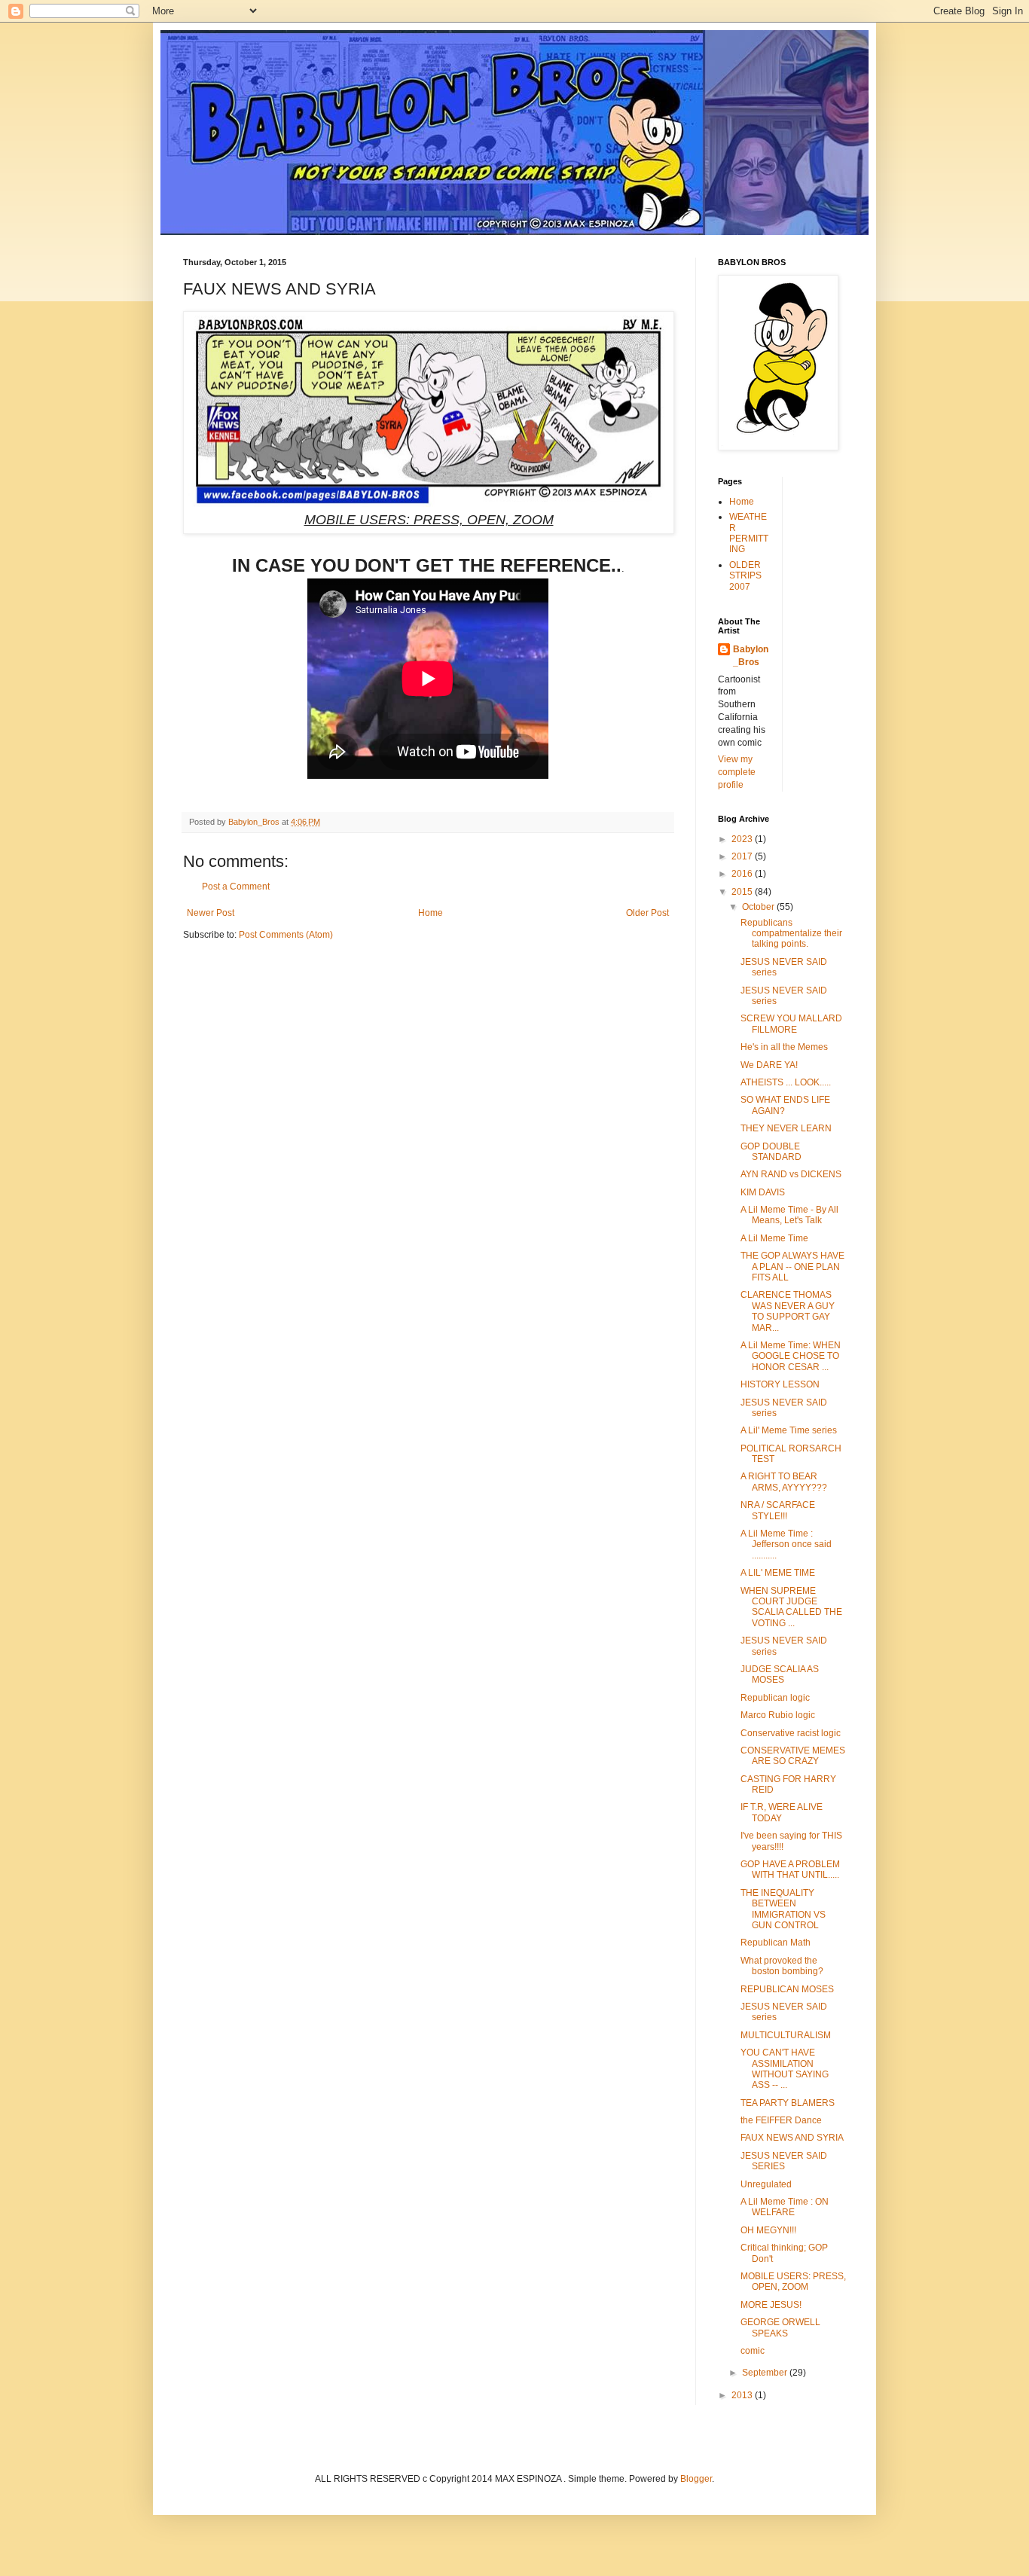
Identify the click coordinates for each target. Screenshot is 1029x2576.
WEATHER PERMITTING (749, 533)
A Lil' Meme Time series (789, 1430)
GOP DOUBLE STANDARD (771, 1152)
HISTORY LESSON (780, 1384)
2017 (743, 856)
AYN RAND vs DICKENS (791, 1174)
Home (431, 913)
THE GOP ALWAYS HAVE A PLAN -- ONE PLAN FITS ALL (792, 1267)
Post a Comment (236, 887)
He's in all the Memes (784, 1047)
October (759, 907)
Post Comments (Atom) (286, 935)
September (766, 2373)
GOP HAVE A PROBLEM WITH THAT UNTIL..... (790, 1869)
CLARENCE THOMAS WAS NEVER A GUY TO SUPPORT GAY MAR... (788, 1311)
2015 (743, 892)
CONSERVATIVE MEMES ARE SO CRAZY (793, 1756)
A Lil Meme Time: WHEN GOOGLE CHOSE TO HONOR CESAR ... (791, 1356)
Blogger (696, 2479)
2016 (743, 874)
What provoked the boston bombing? (782, 1966)
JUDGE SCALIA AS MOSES (780, 1674)
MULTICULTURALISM (786, 2035)
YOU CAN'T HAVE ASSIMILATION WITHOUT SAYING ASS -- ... (785, 2069)
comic (753, 2351)
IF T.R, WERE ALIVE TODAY (782, 1812)
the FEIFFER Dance (781, 2120)
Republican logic (775, 1698)
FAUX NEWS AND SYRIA (792, 2138)
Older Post (647, 913)
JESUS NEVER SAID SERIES (784, 2161)
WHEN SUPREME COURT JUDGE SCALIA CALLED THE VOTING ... (791, 1607)
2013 (743, 2395)
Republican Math (776, 1943)
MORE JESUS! (771, 2305)
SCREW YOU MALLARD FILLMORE (791, 1024)
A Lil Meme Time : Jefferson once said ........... (786, 1544)
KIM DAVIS (763, 1192)
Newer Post (211, 913)
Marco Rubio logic (778, 1715)
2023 (743, 839)
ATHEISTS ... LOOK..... (786, 1082)
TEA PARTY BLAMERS (788, 2103)
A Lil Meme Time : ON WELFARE (785, 2207)
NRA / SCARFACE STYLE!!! (778, 1510)
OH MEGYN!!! (768, 2230)
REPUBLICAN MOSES (787, 1989)
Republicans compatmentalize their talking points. (791, 934)
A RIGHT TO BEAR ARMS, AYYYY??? (784, 1482)
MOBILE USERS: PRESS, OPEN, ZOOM (793, 2281)
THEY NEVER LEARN (786, 1128)
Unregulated (766, 2184)
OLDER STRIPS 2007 (745, 576)
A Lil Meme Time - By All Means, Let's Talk (789, 1215)
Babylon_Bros (751, 656)
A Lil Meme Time (774, 1238)
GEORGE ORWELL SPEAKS (780, 2327)
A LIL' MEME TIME (778, 1573)
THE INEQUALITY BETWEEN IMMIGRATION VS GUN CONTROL (783, 1909)
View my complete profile (737, 772)
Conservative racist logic (791, 1733)
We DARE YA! (769, 1065)
